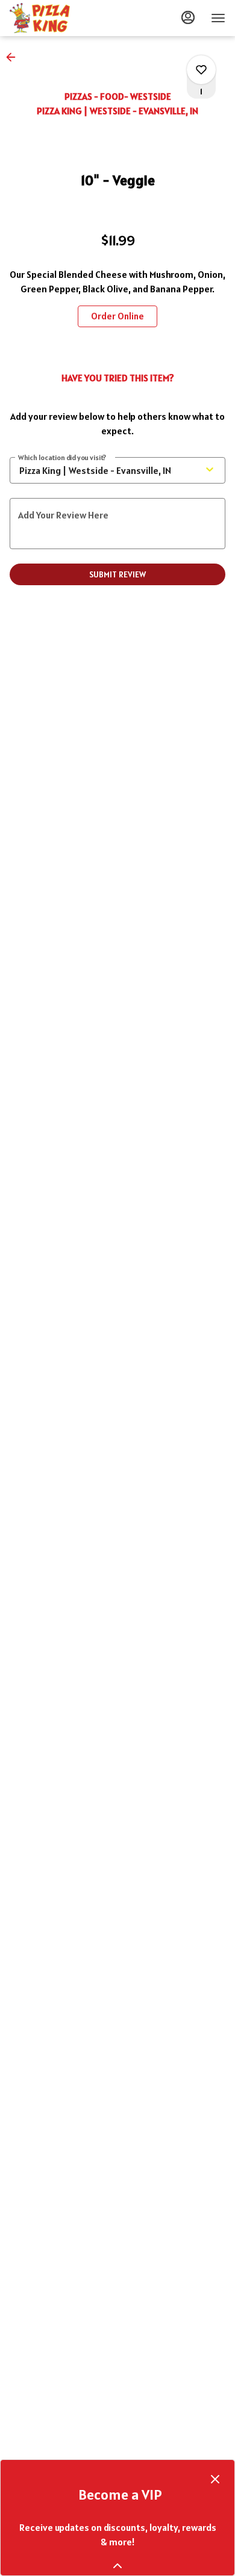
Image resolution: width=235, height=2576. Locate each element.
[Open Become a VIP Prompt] (117, 2566)
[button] (14, 57)
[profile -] (188, 17)
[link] (117, 316)
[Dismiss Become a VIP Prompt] (215, 2479)
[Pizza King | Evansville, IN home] (64, 18)
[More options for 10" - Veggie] (201, 70)
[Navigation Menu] (218, 18)
